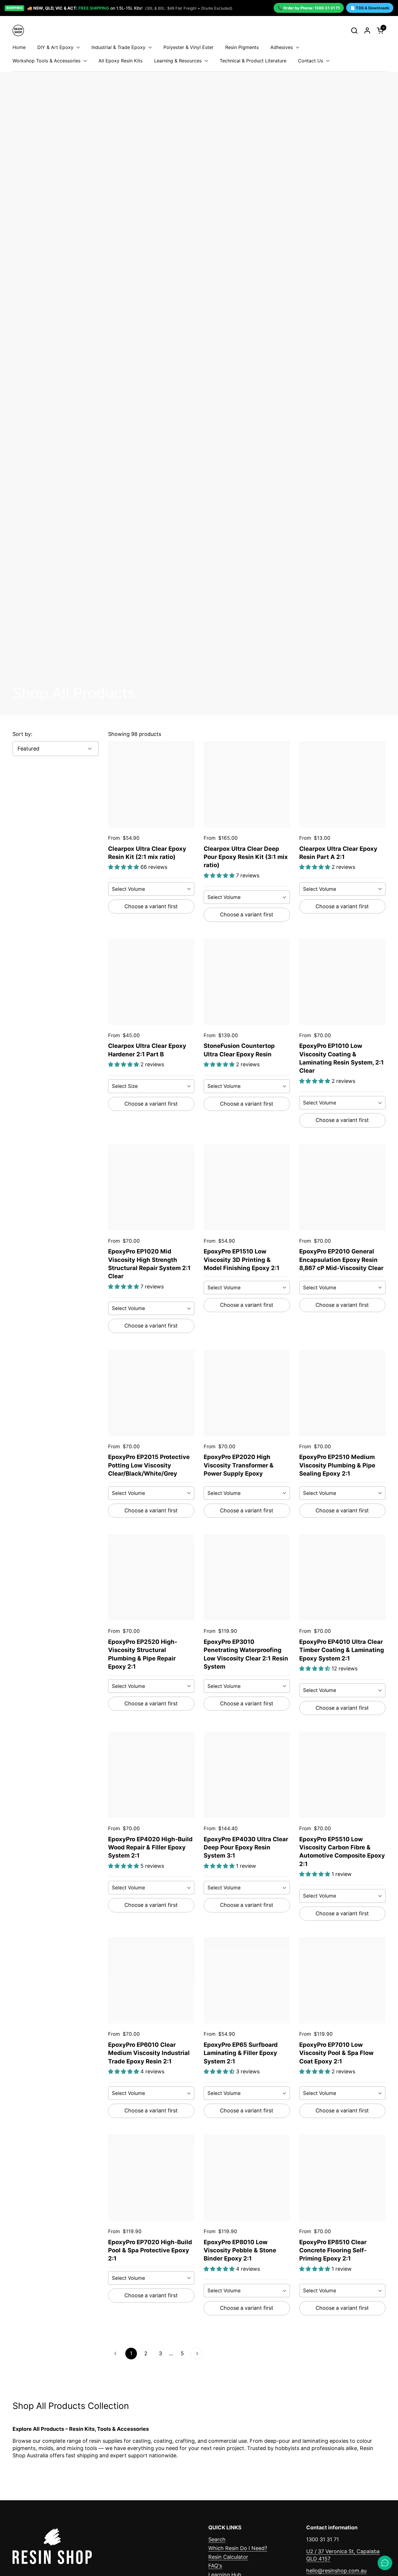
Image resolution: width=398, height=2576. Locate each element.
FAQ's (215, 2566)
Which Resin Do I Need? (238, 2548)
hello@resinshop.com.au (336, 2571)
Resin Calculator (228, 2557)
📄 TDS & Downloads (370, 8)
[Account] (367, 30)
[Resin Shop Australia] (18, 30)
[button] (354, 30)
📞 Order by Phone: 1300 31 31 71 (309, 8)
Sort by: (22, 734)
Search (217, 2539)
